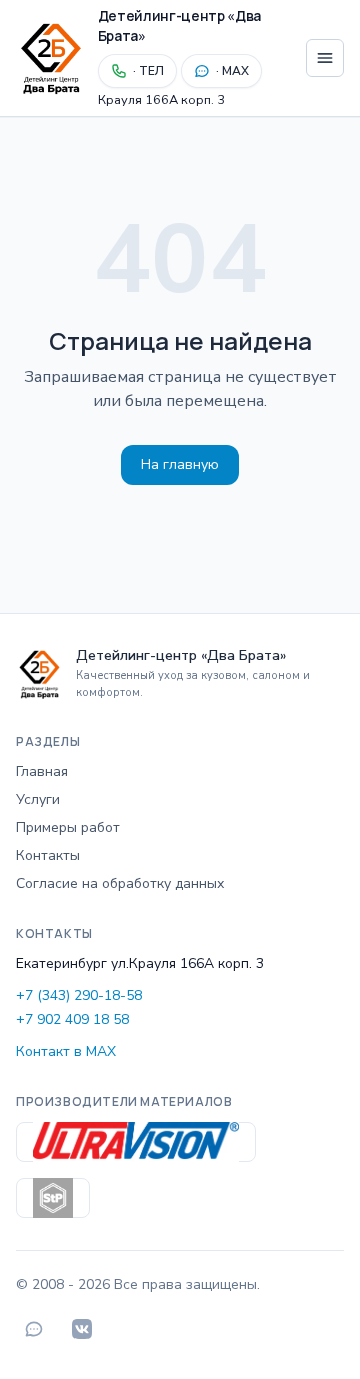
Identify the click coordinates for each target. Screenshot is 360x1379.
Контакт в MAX (66, 1051)
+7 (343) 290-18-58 (79, 995)
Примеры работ (68, 827)
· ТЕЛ (148, 71)
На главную (180, 464)
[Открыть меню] (325, 58)
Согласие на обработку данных (120, 883)
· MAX (232, 71)
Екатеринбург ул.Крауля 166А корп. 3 (140, 963)
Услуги (38, 799)
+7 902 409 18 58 (72, 1019)
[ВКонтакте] (82, 1329)
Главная (42, 771)
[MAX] (34, 1329)
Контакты (48, 855)
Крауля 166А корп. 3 (161, 100)
